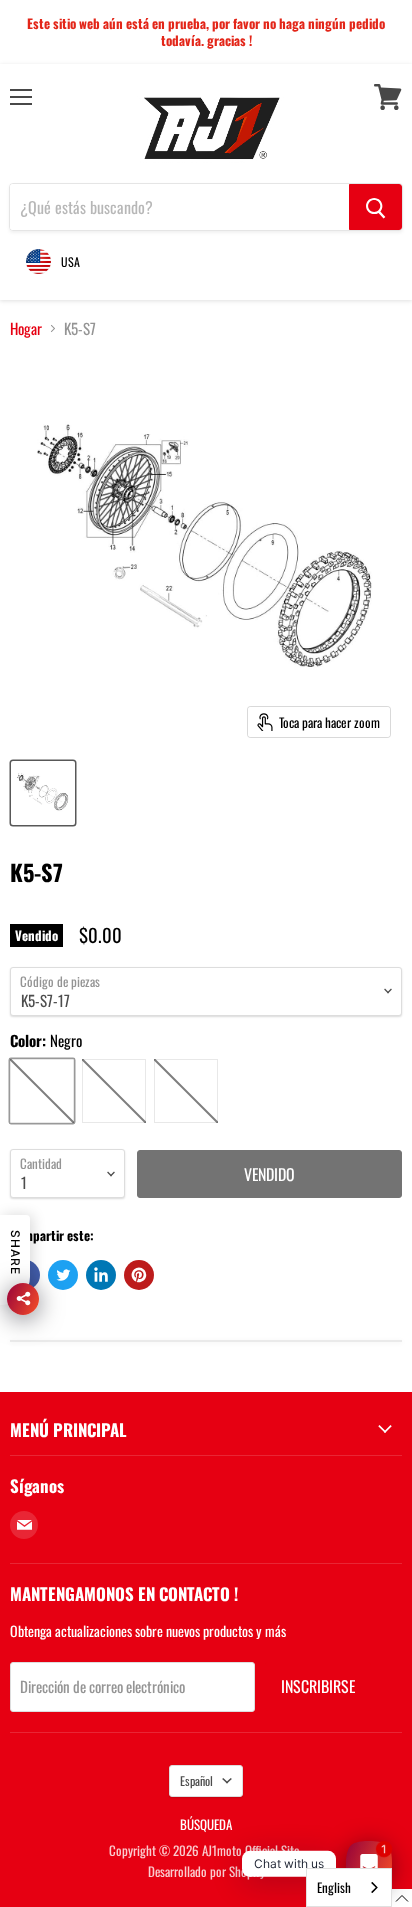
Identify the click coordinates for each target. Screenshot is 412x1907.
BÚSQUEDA (206, 1824)
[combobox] (349, 1887)
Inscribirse (318, 1686)
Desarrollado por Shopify (206, 1871)
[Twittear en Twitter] (63, 1275)
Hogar (26, 328)
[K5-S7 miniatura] (43, 793)
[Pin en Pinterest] (139, 1275)
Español (196, 1780)
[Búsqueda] (375, 207)
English (334, 1887)
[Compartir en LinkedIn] (101, 1275)
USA (70, 261)
